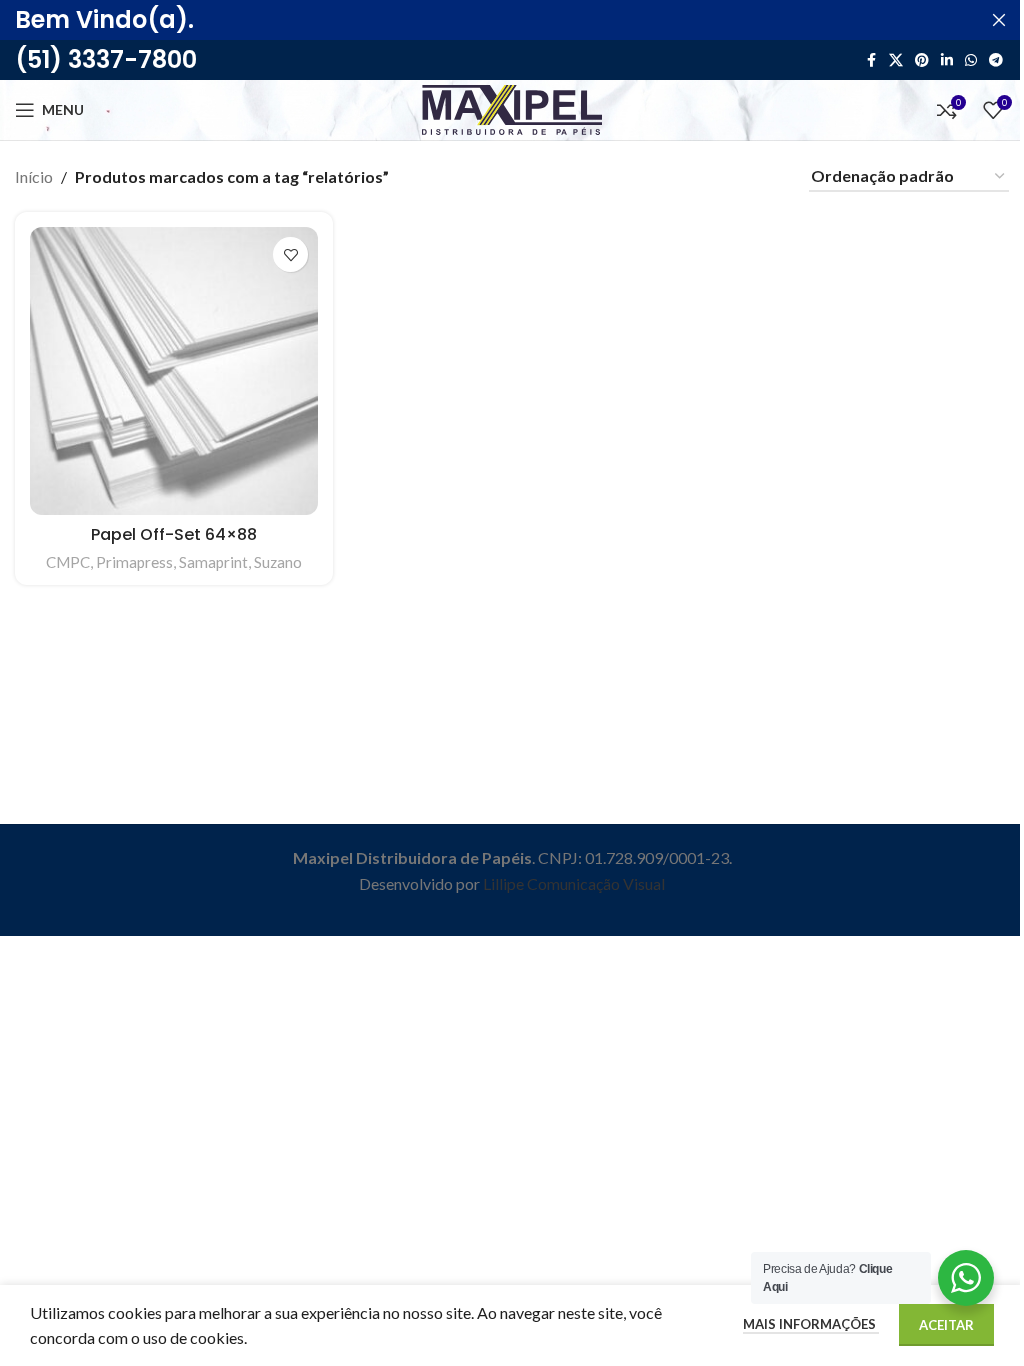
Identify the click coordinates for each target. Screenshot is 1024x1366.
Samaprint (213, 562)
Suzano (278, 562)
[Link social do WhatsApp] (971, 60)
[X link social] (896, 60)
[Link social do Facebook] (871, 60)
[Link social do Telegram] (996, 60)
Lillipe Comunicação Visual (574, 883)
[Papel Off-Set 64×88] (174, 371)
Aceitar (946, 1325)
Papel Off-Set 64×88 (174, 534)
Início (34, 176)
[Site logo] (512, 107)
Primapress (134, 562)
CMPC (68, 562)
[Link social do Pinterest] (922, 60)
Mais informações (811, 1324)
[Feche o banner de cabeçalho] (999, 20)
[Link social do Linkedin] (947, 60)
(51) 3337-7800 (106, 59)
